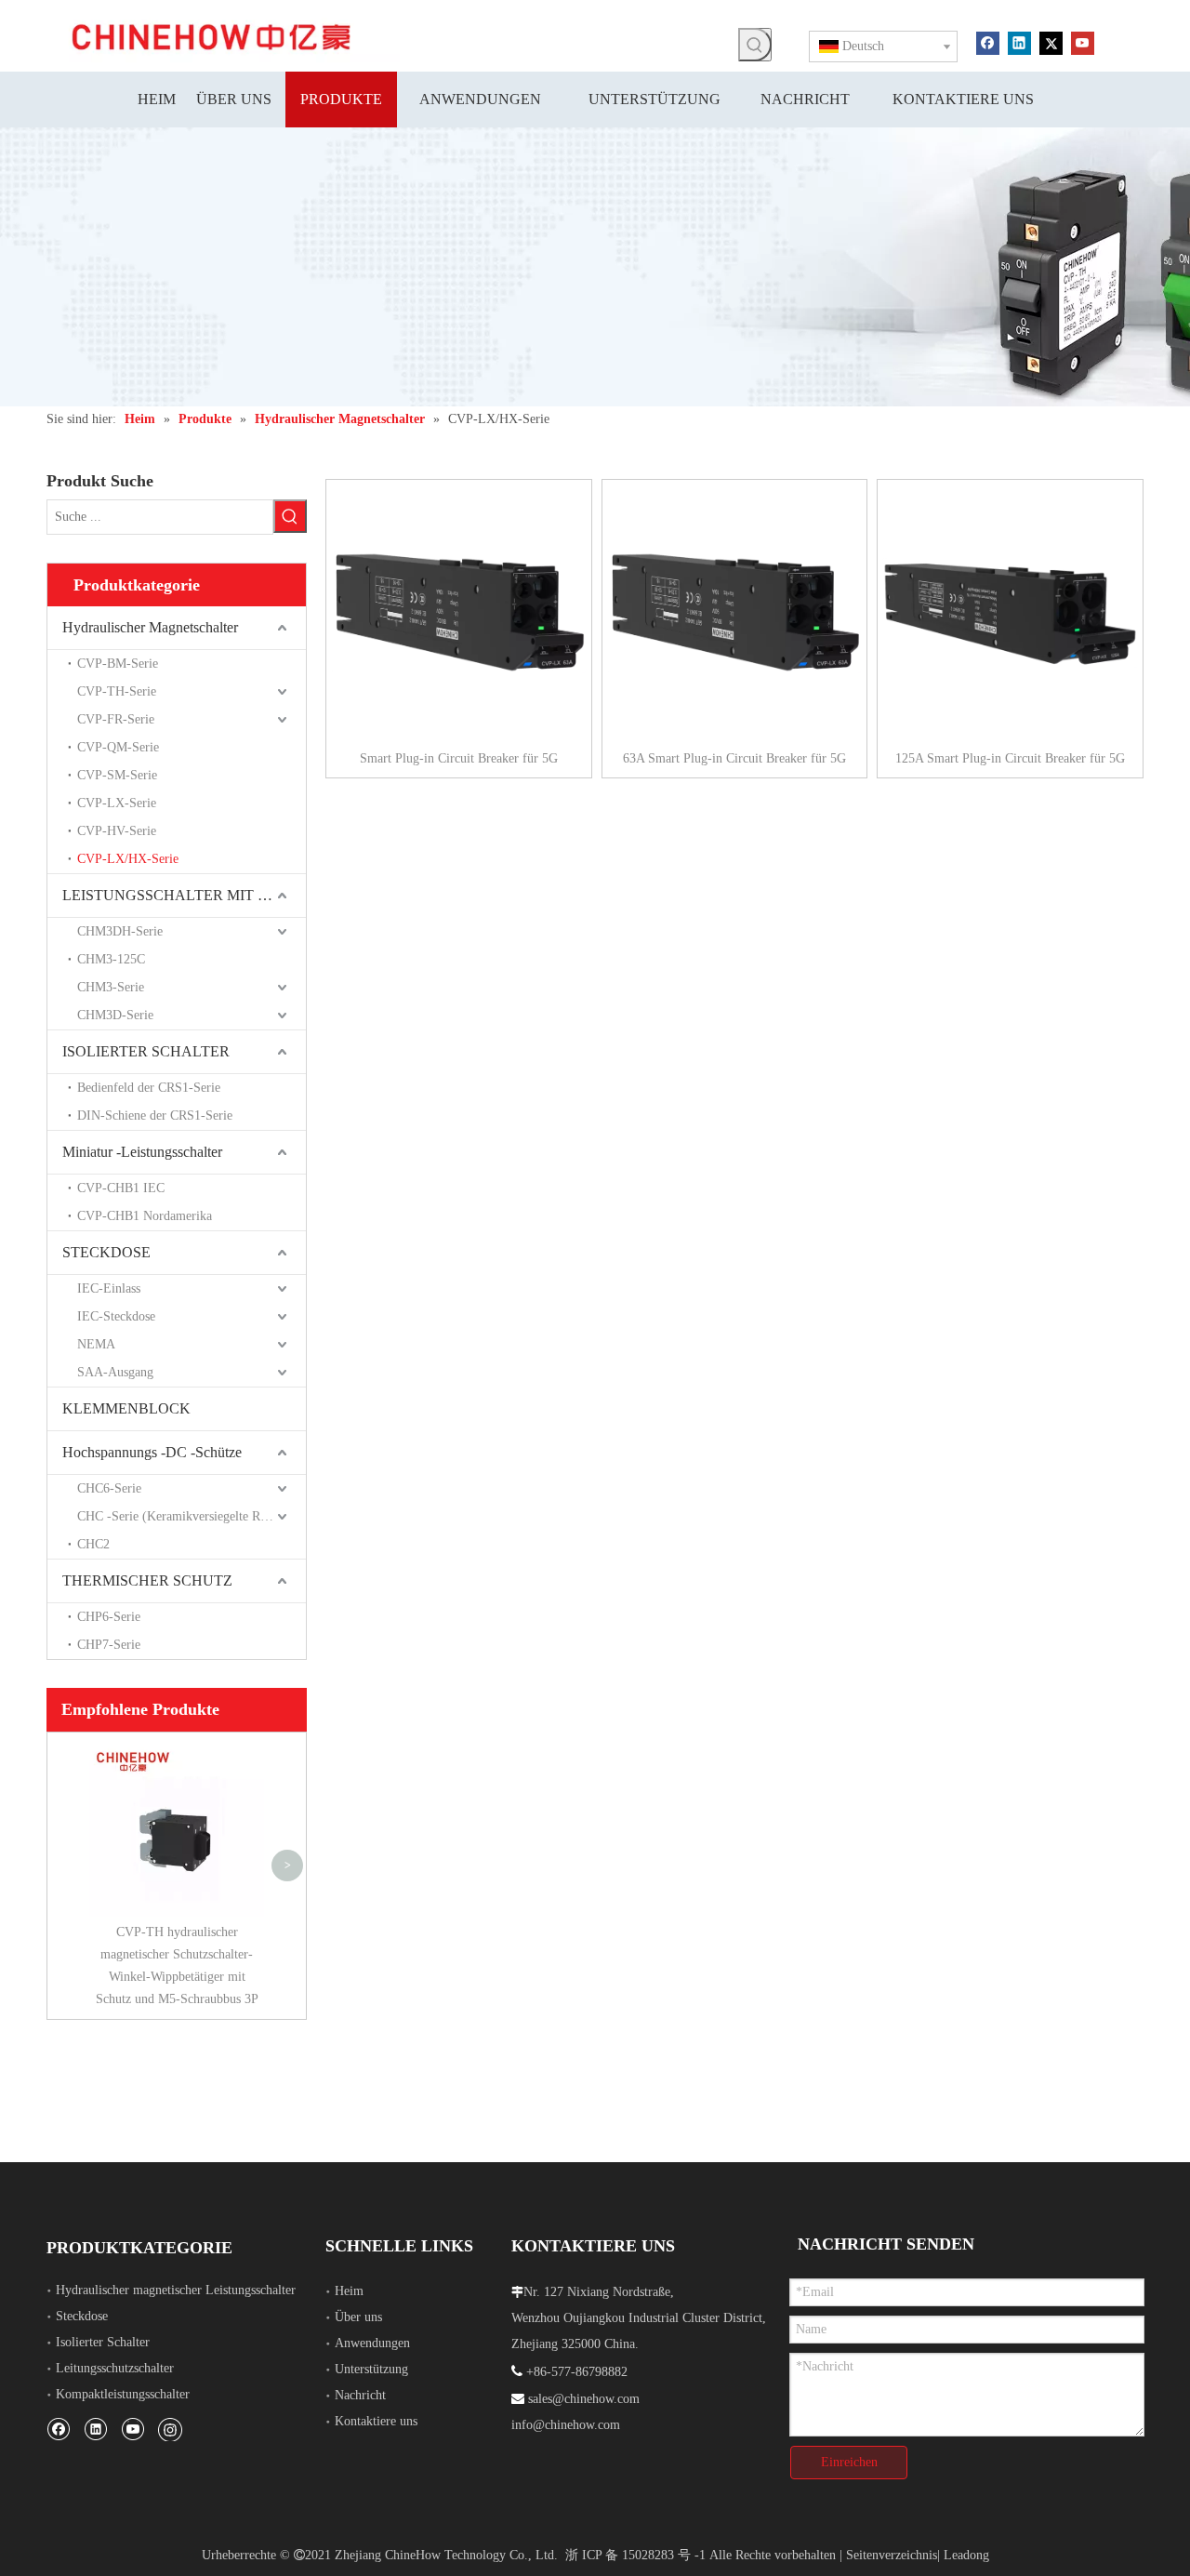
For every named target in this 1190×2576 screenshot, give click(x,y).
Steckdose (82, 2316)
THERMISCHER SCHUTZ (147, 1580)
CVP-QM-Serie (118, 747)
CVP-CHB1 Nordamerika (145, 1216)
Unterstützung (371, 2369)
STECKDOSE (106, 1252)
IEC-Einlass (109, 1288)
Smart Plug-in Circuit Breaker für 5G (459, 758)
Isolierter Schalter (103, 2342)
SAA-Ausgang (115, 1372)
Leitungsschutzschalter (115, 2368)
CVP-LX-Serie (117, 803)
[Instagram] (170, 2429)
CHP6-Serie (109, 1617)
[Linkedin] (1019, 42)
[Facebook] (988, 42)
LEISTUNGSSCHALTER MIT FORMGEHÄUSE (184, 895)
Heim (349, 2291)
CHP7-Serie (109, 1645)
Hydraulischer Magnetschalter (150, 627)
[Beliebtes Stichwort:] (755, 45)
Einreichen (849, 2462)
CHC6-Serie (109, 1488)
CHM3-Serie (111, 987)
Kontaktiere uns (376, 2421)
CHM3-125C (111, 959)
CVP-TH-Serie (117, 691)
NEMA (96, 1344)
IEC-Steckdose (116, 1316)
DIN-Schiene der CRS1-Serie (155, 1115)
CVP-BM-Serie (118, 664)
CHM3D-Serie (115, 1015)
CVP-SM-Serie (117, 775)
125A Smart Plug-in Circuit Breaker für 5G (1010, 758)
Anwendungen (372, 2343)
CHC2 (93, 1544)
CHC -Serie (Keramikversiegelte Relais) (183, 1516)
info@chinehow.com (566, 2425)
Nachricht (360, 2395)
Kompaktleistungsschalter (123, 2394)
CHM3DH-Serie (120, 931)
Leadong (966, 2555)
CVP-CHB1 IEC (121, 1188)
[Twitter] (1051, 42)
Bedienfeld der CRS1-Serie (149, 1088)
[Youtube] (1083, 42)
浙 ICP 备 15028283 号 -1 (635, 2555)
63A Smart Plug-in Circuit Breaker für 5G (734, 758)
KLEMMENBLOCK (126, 1408)
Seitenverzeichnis (892, 2555)
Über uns (358, 2317)
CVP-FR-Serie (116, 719)
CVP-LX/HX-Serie (128, 859)
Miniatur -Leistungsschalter (142, 1152)
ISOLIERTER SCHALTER (146, 1051)
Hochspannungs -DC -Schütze (152, 1452)
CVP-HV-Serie (117, 831)
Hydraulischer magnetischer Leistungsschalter (176, 2290)
